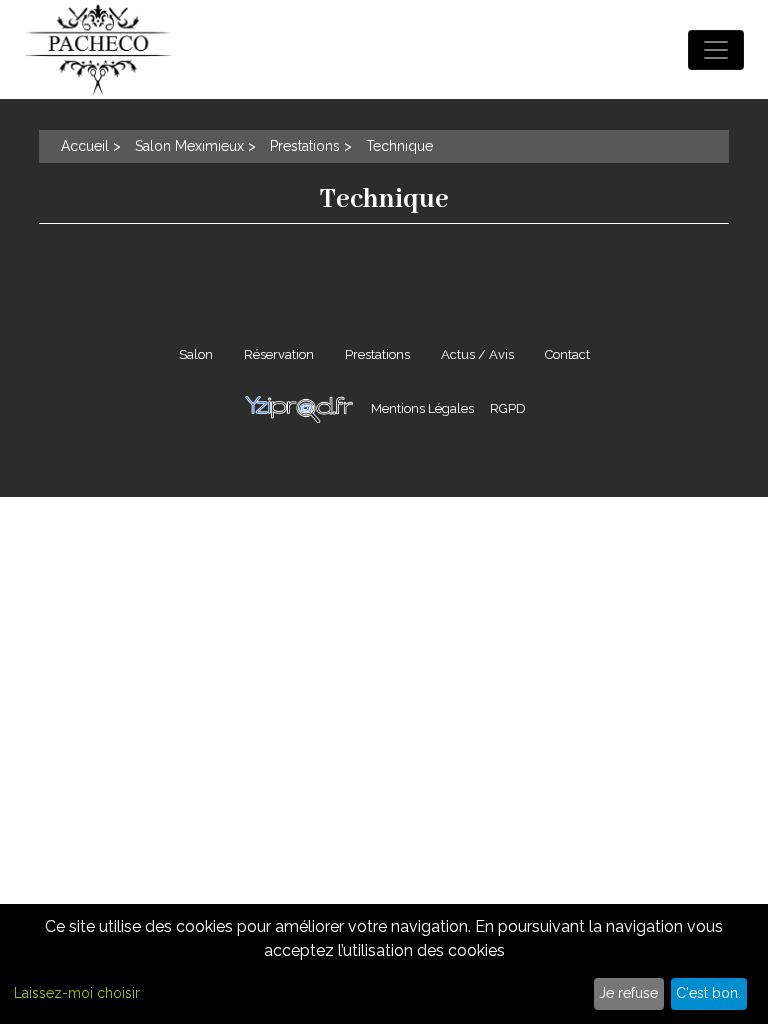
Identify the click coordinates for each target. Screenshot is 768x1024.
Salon (196, 354)
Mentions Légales (422, 408)
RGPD (508, 408)
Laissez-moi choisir (77, 993)
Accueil (85, 146)
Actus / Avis (477, 354)
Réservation (279, 354)
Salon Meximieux (189, 146)
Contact (567, 354)
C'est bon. (708, 993)
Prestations (305, 146)
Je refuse (628, 993)
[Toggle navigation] (716, 50)
